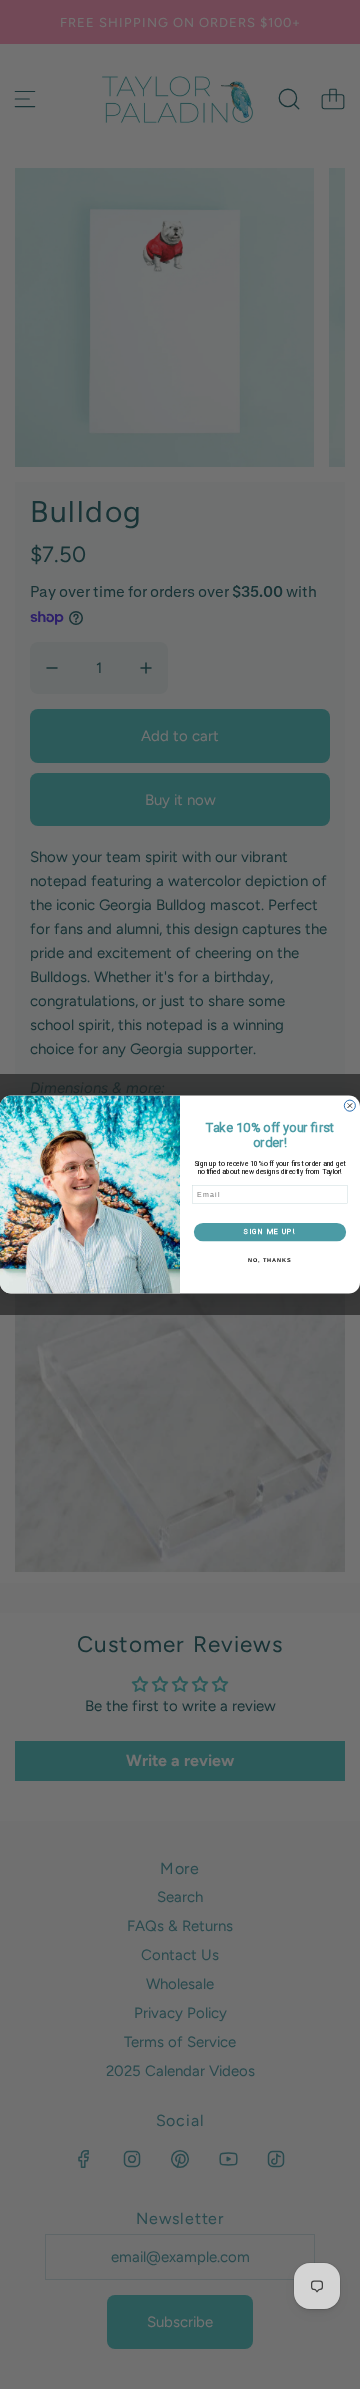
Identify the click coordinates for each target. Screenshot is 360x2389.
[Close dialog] (349, 1105)
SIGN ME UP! (269, 1231)
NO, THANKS (270, 1260)
